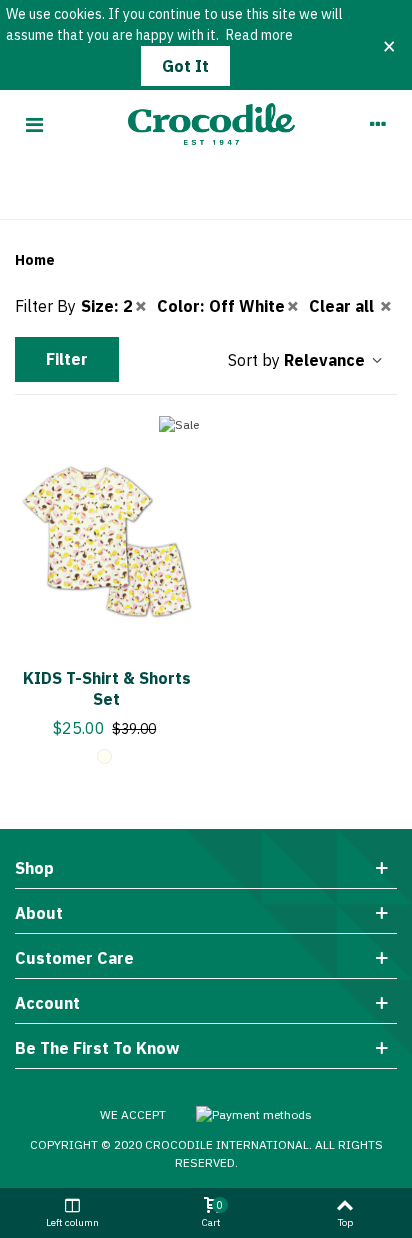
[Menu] (34, 124)
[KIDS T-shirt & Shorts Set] (107, 536)
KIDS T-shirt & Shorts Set (107, 688)
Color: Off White (221, 306)
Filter (67, 359)
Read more (259, 35)
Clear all (343, 306)
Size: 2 (107, 306)
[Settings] (378, 124)
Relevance (326, 360)
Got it (185, 66)
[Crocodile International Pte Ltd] (206, 124)
